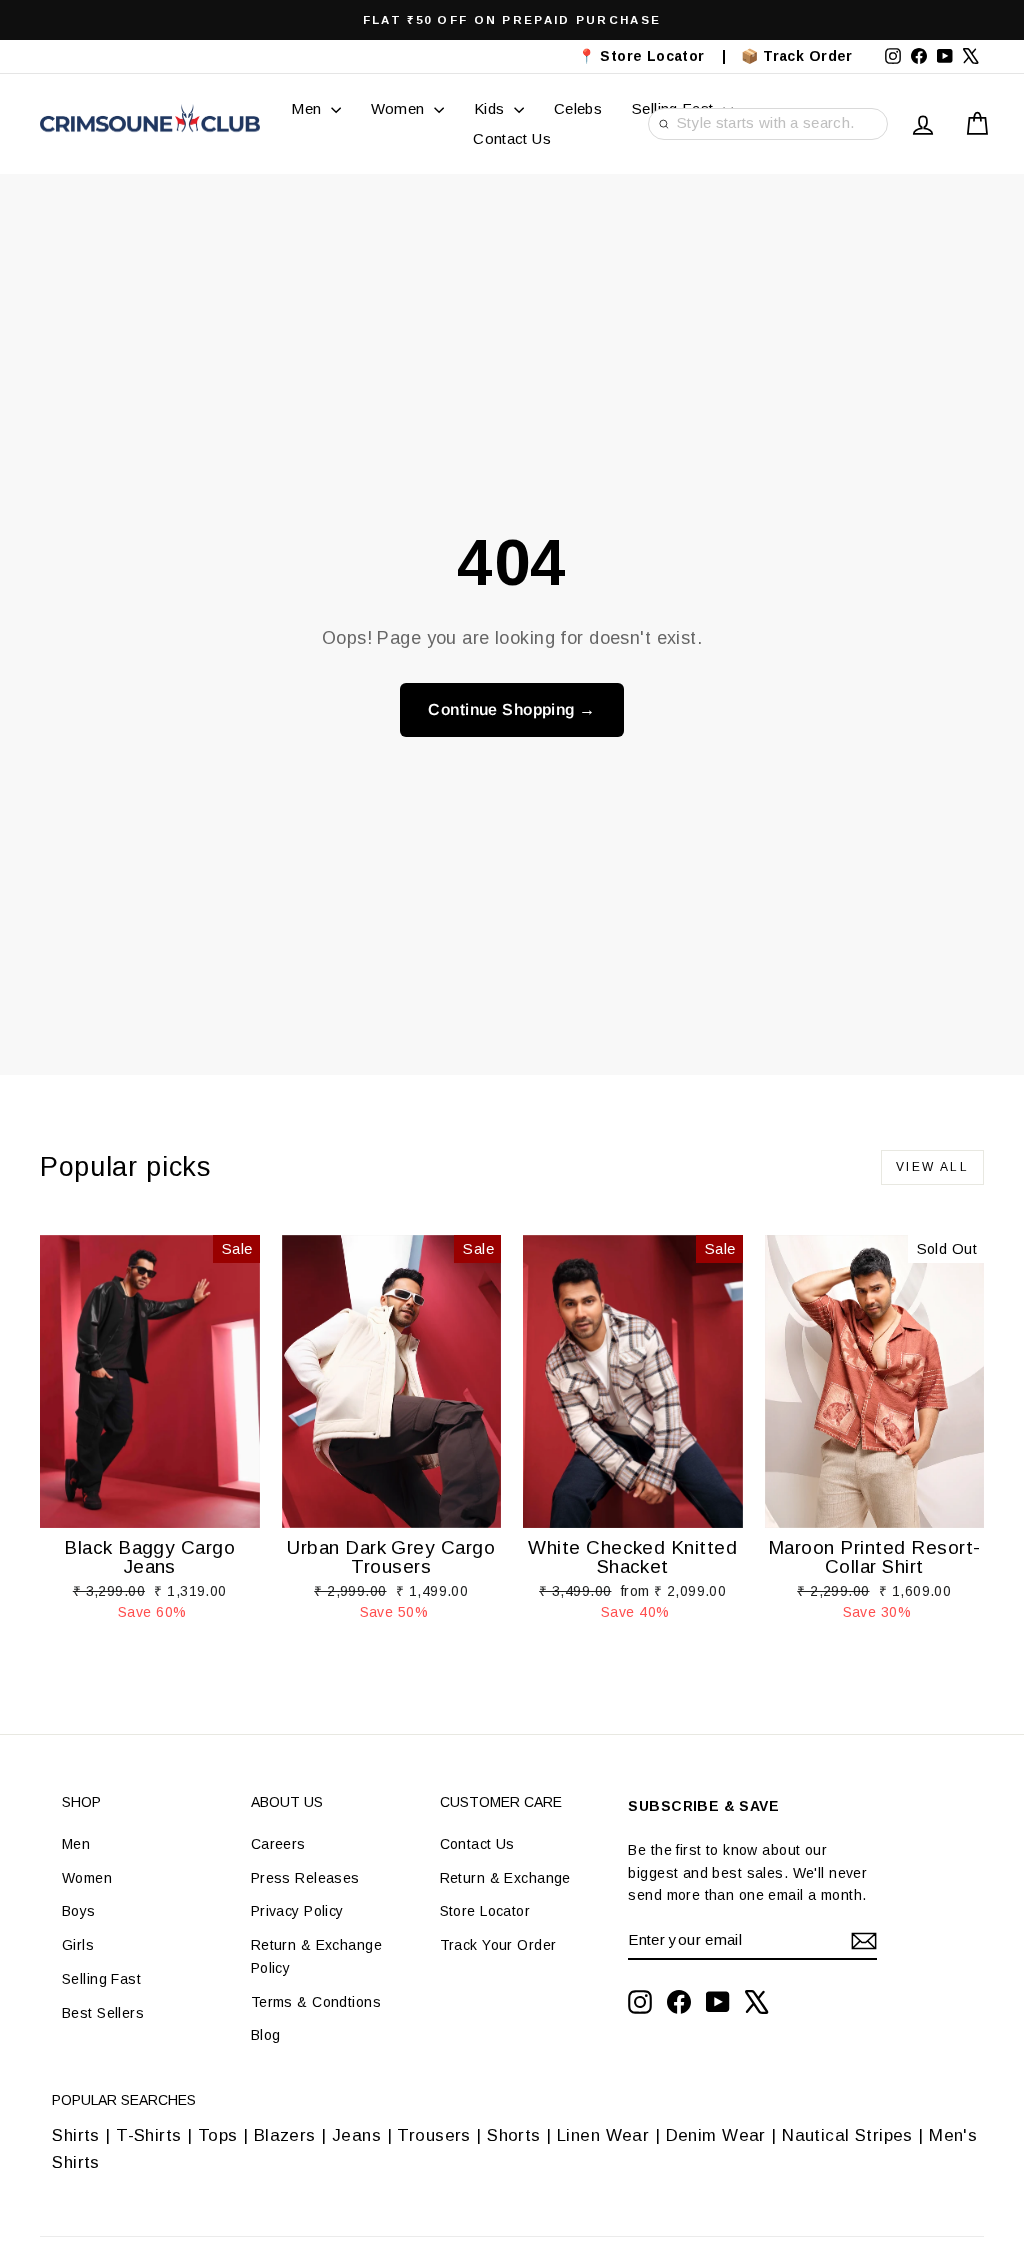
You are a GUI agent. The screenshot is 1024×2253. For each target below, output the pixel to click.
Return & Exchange (505, 1878)
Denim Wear (715, 2135)
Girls (78, 1945)
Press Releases (305, 1878)
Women (400, 108)
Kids (491, 108)
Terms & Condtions (316, 2002)
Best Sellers (103, 2013)
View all (932, 1167)
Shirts (76, 2135)
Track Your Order (498, 1945)
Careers (278, 1844)
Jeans (356, 2135)
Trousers (433, 2135)
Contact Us (512, 138)
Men (308, 108)
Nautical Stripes (847, 2135)
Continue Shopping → (511, 709)
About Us (287, 1802)
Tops (218, 2135)
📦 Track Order (805, 56)
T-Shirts (148, 2135)
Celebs (578, 108)
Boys (79, 1911)
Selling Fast (101, 1979)
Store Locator (485, 1911)
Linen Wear (601, 2135)
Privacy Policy (297, 1911)
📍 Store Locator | (652, 56)
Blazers (285, 2135)
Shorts (514, 2135)
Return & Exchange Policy (316, 1956)
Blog (266, 2035)
